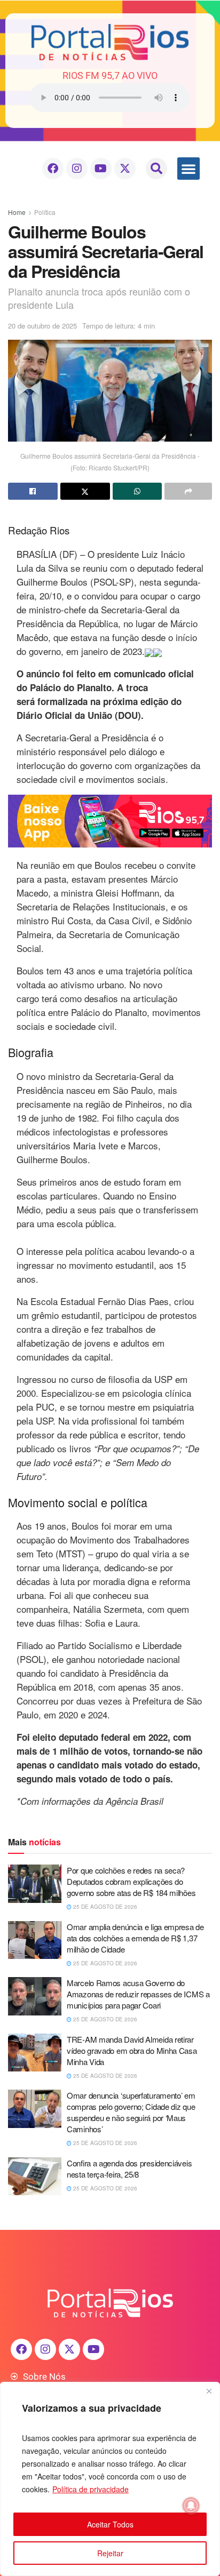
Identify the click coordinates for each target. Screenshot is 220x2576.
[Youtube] (101, 169)
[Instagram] (77, 169)
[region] (110, 2479)
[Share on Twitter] (85, 491)
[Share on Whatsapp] (137, 491)
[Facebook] (53, 169)
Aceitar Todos (110, 2524)
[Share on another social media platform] (188, 491)
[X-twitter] (125, 169)
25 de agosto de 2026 (104, 1907)
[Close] (209, 2391)
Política (45, 212)
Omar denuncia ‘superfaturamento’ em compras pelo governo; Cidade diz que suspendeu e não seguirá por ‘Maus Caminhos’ (131, 2112)
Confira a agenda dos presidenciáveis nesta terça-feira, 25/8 (129, 2169)
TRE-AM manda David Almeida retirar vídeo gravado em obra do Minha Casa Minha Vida (132, 2050)
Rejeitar (110, 2553)
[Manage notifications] (191, 2506)
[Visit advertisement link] (110, 821)
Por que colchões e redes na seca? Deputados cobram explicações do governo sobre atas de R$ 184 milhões (131, 1881)
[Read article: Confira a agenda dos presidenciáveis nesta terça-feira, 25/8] (35, 2177)
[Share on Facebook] (33, 491)
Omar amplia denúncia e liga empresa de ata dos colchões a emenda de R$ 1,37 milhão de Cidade (135, 1938)
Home (17, 212)
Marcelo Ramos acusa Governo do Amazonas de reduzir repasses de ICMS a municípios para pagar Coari (138, 1994)
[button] (156, 169)
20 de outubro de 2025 (42, 326)
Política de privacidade (91, 2489)
